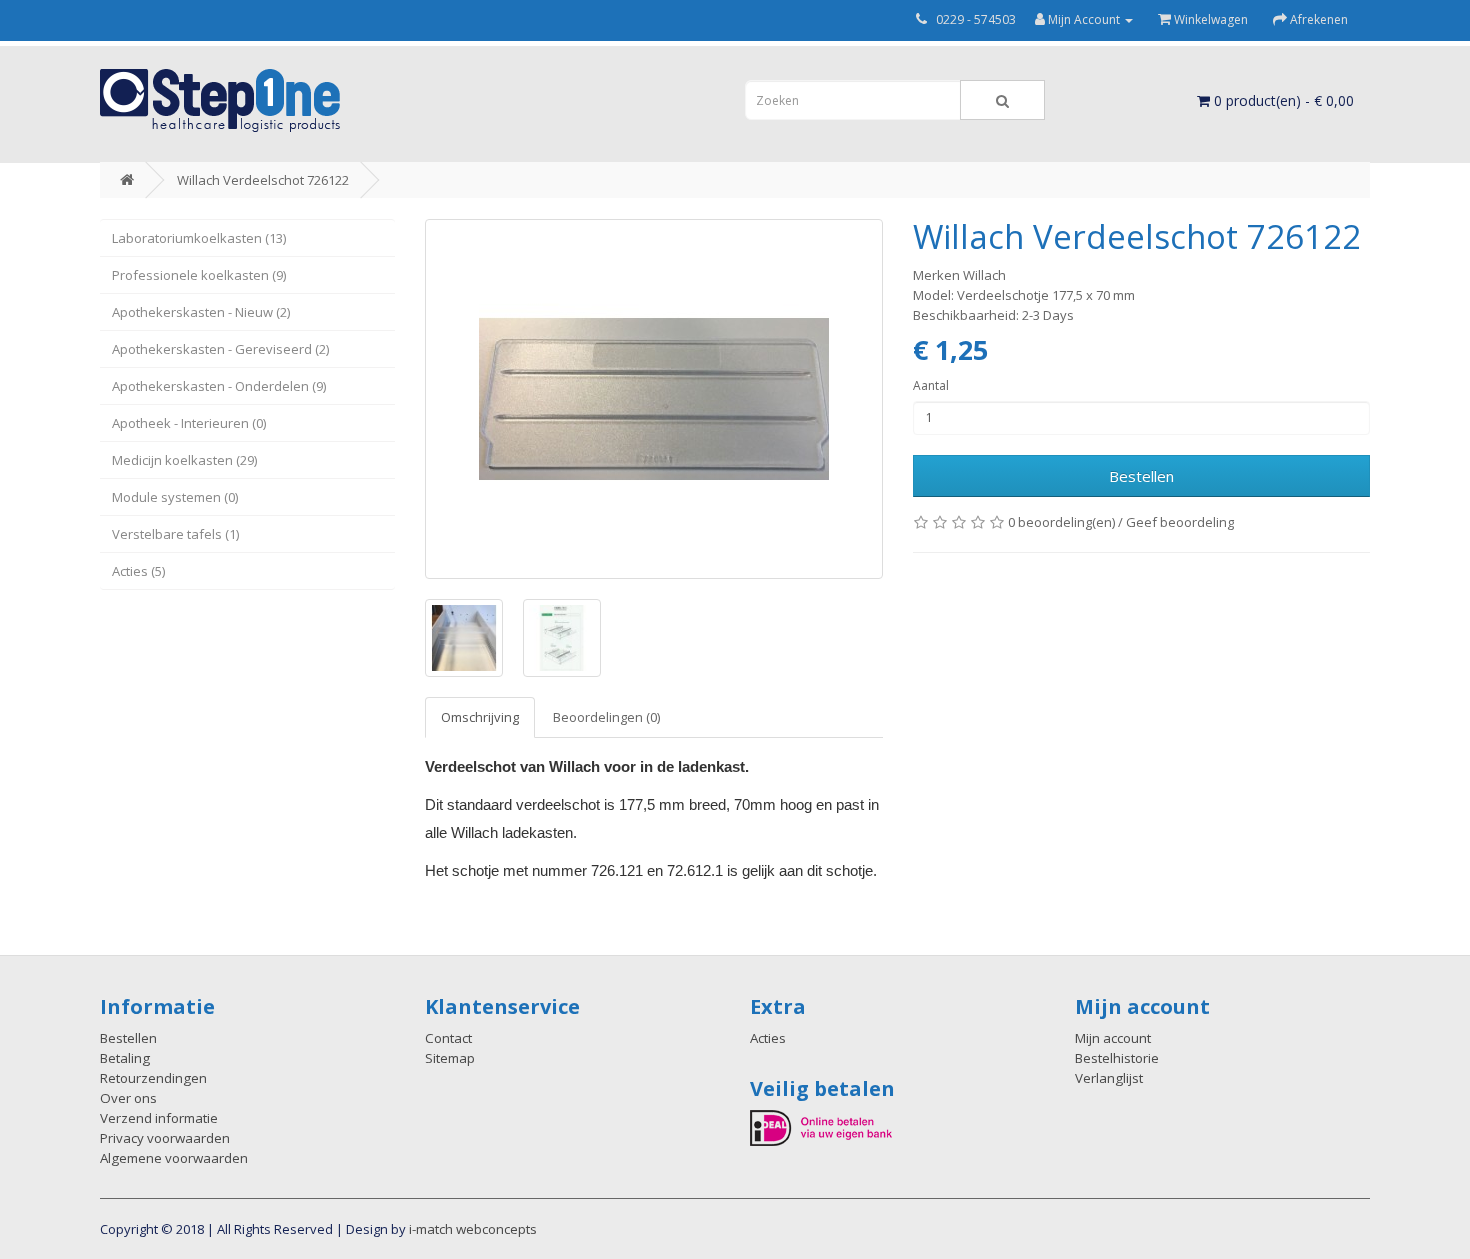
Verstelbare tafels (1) (175, 534)
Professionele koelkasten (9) (199, 275)
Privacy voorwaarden (165, 1138)
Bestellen (1141, 476)
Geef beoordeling (1180, 522)
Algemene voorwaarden (174, 1158)
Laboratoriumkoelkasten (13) (199, 238)
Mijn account (1113, 1038)
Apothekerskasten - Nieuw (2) (201, 312)
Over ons (128, 1098)
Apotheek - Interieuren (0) (189, 423)
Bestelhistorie (1117, 1058)
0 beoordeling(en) (1061, 522)
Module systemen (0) (175, 497)
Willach (984, 275)
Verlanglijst (1109, 1078)
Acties (768, 1038)
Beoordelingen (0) (606, 717)
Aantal (931, 385)
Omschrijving (480, 717)
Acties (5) (138, 571)
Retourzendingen (153, 1078)
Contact (448, 1038)
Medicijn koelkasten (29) (184, 460)
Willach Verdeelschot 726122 (263, 180)
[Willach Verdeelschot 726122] (654, 399)
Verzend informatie (159, 1118)
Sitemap (450, 1058)
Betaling (125, 1058)
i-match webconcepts (473, 1229)
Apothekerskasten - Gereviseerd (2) (220, 349)
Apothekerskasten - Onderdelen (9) (219, 386)
